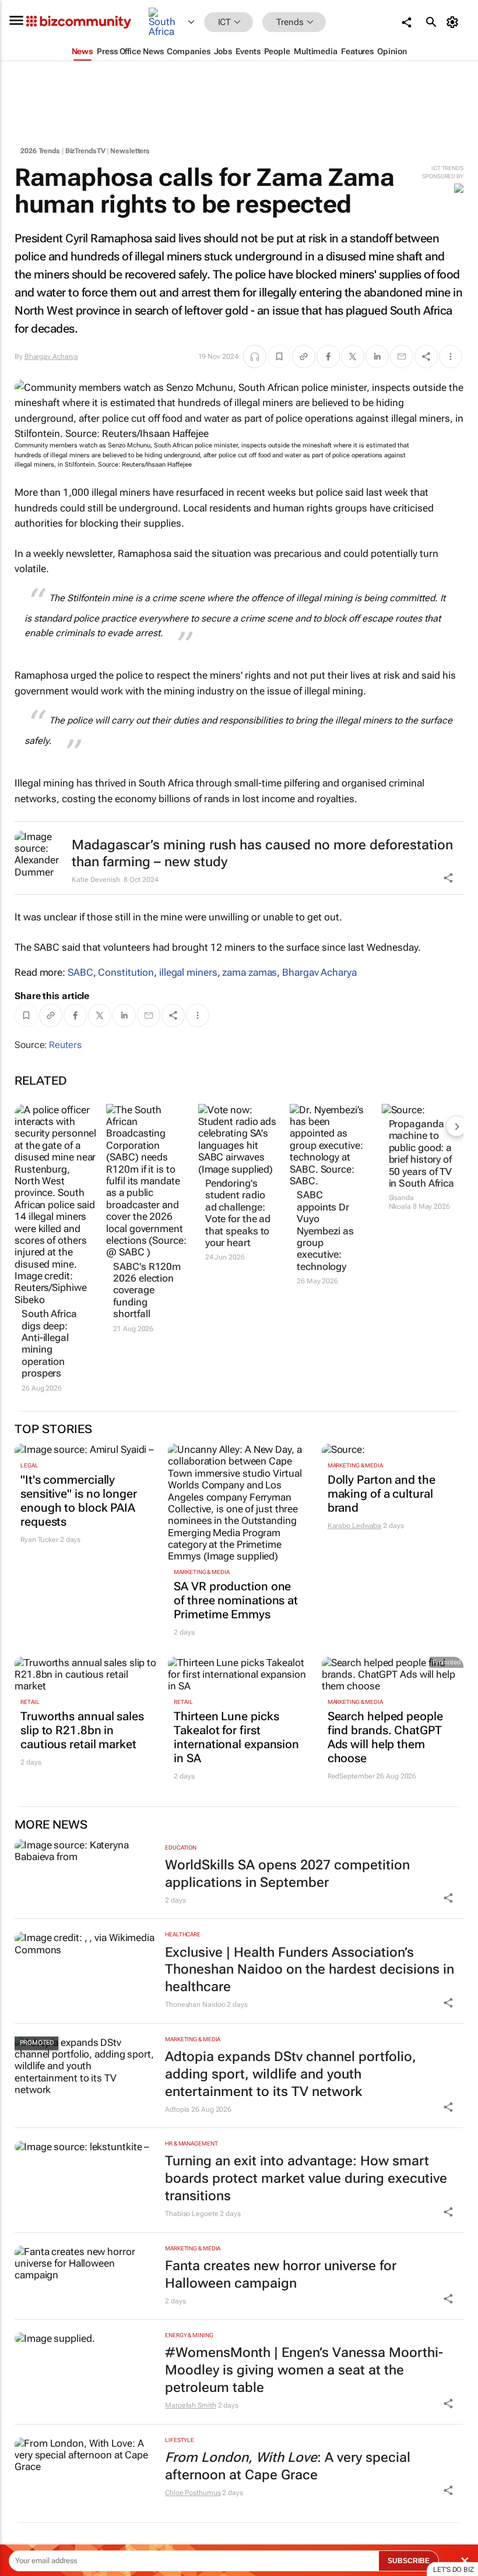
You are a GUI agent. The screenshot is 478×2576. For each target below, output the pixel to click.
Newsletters (130, 151)
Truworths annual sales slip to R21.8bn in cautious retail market (82, 1730)
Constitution (126, 972)
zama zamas (249, 972)
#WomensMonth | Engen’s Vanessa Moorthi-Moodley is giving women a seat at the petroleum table (304, 2370)
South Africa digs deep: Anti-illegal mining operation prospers (49, 1343)
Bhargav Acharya (52, 357)
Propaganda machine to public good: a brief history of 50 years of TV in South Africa (422, 1153)
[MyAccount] (454, 22)
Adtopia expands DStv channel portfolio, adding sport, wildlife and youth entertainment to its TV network (291, 2074)
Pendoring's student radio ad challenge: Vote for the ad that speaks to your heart (238, 1213)
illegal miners (188, 972)
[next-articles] (456, 1126)
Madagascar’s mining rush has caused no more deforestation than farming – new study (262, 854)
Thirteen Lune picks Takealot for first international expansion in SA (236, 1737)
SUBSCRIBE (409, 2561)
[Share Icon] (448, 1898)
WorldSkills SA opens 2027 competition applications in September (287, 1874)
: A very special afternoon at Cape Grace (288, 2466)
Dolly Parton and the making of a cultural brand (382, 1494)
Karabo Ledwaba (355, 1526)
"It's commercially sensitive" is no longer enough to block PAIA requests (79, 1501)
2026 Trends (40, 151)
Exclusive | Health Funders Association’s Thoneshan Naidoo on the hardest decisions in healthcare (310, 1970)
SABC (80, 972)
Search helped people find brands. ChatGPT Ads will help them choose (385, 1737)
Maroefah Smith (191, 2405)
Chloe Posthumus (193, 2493)
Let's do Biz (454, 2570)
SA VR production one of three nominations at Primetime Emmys (236, 1600)
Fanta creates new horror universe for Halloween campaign (281, 2275)
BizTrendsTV (85, 151)
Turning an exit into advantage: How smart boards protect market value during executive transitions (306, 2178)
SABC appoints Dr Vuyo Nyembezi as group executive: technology (325, 1230)
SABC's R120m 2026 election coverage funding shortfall (147, 1290)
